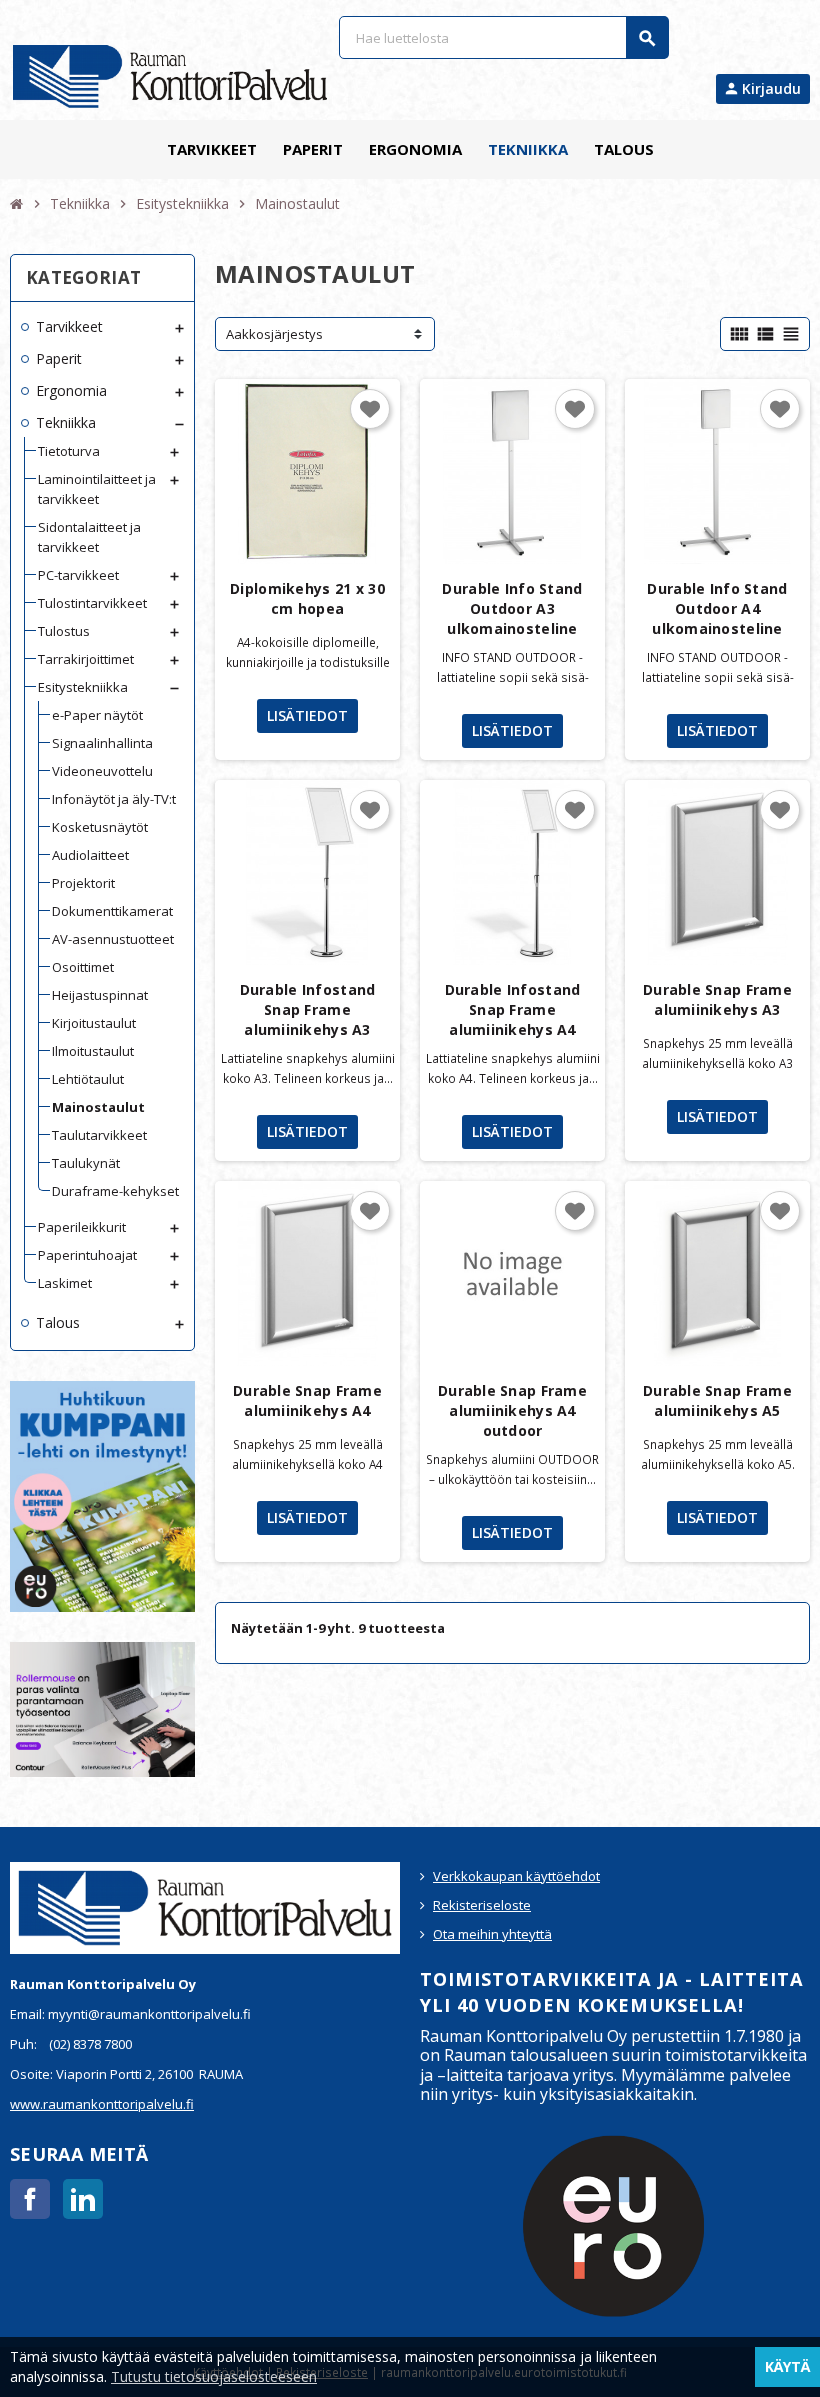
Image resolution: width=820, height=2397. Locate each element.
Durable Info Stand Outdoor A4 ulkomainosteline (717, 608)
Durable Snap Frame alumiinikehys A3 (717, 999)
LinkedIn (83, 2199)
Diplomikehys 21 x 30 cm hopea (307, 598)
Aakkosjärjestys (274, 334)
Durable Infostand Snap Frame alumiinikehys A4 (513, 1009)
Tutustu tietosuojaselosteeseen (214, 2376)
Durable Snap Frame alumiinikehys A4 (307, 1400)
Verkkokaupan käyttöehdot (516, 1876)
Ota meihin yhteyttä (492, 1934)
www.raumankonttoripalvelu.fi (102, 2104)
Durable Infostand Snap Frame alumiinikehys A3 (308, 1009)
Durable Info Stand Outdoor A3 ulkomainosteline (512, 608)
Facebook (30, 2199)
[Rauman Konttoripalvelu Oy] (170, 75)
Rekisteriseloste (482, 1905)
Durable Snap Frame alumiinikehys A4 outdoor (512, 1410)
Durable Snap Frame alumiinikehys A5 (717, 1400)
